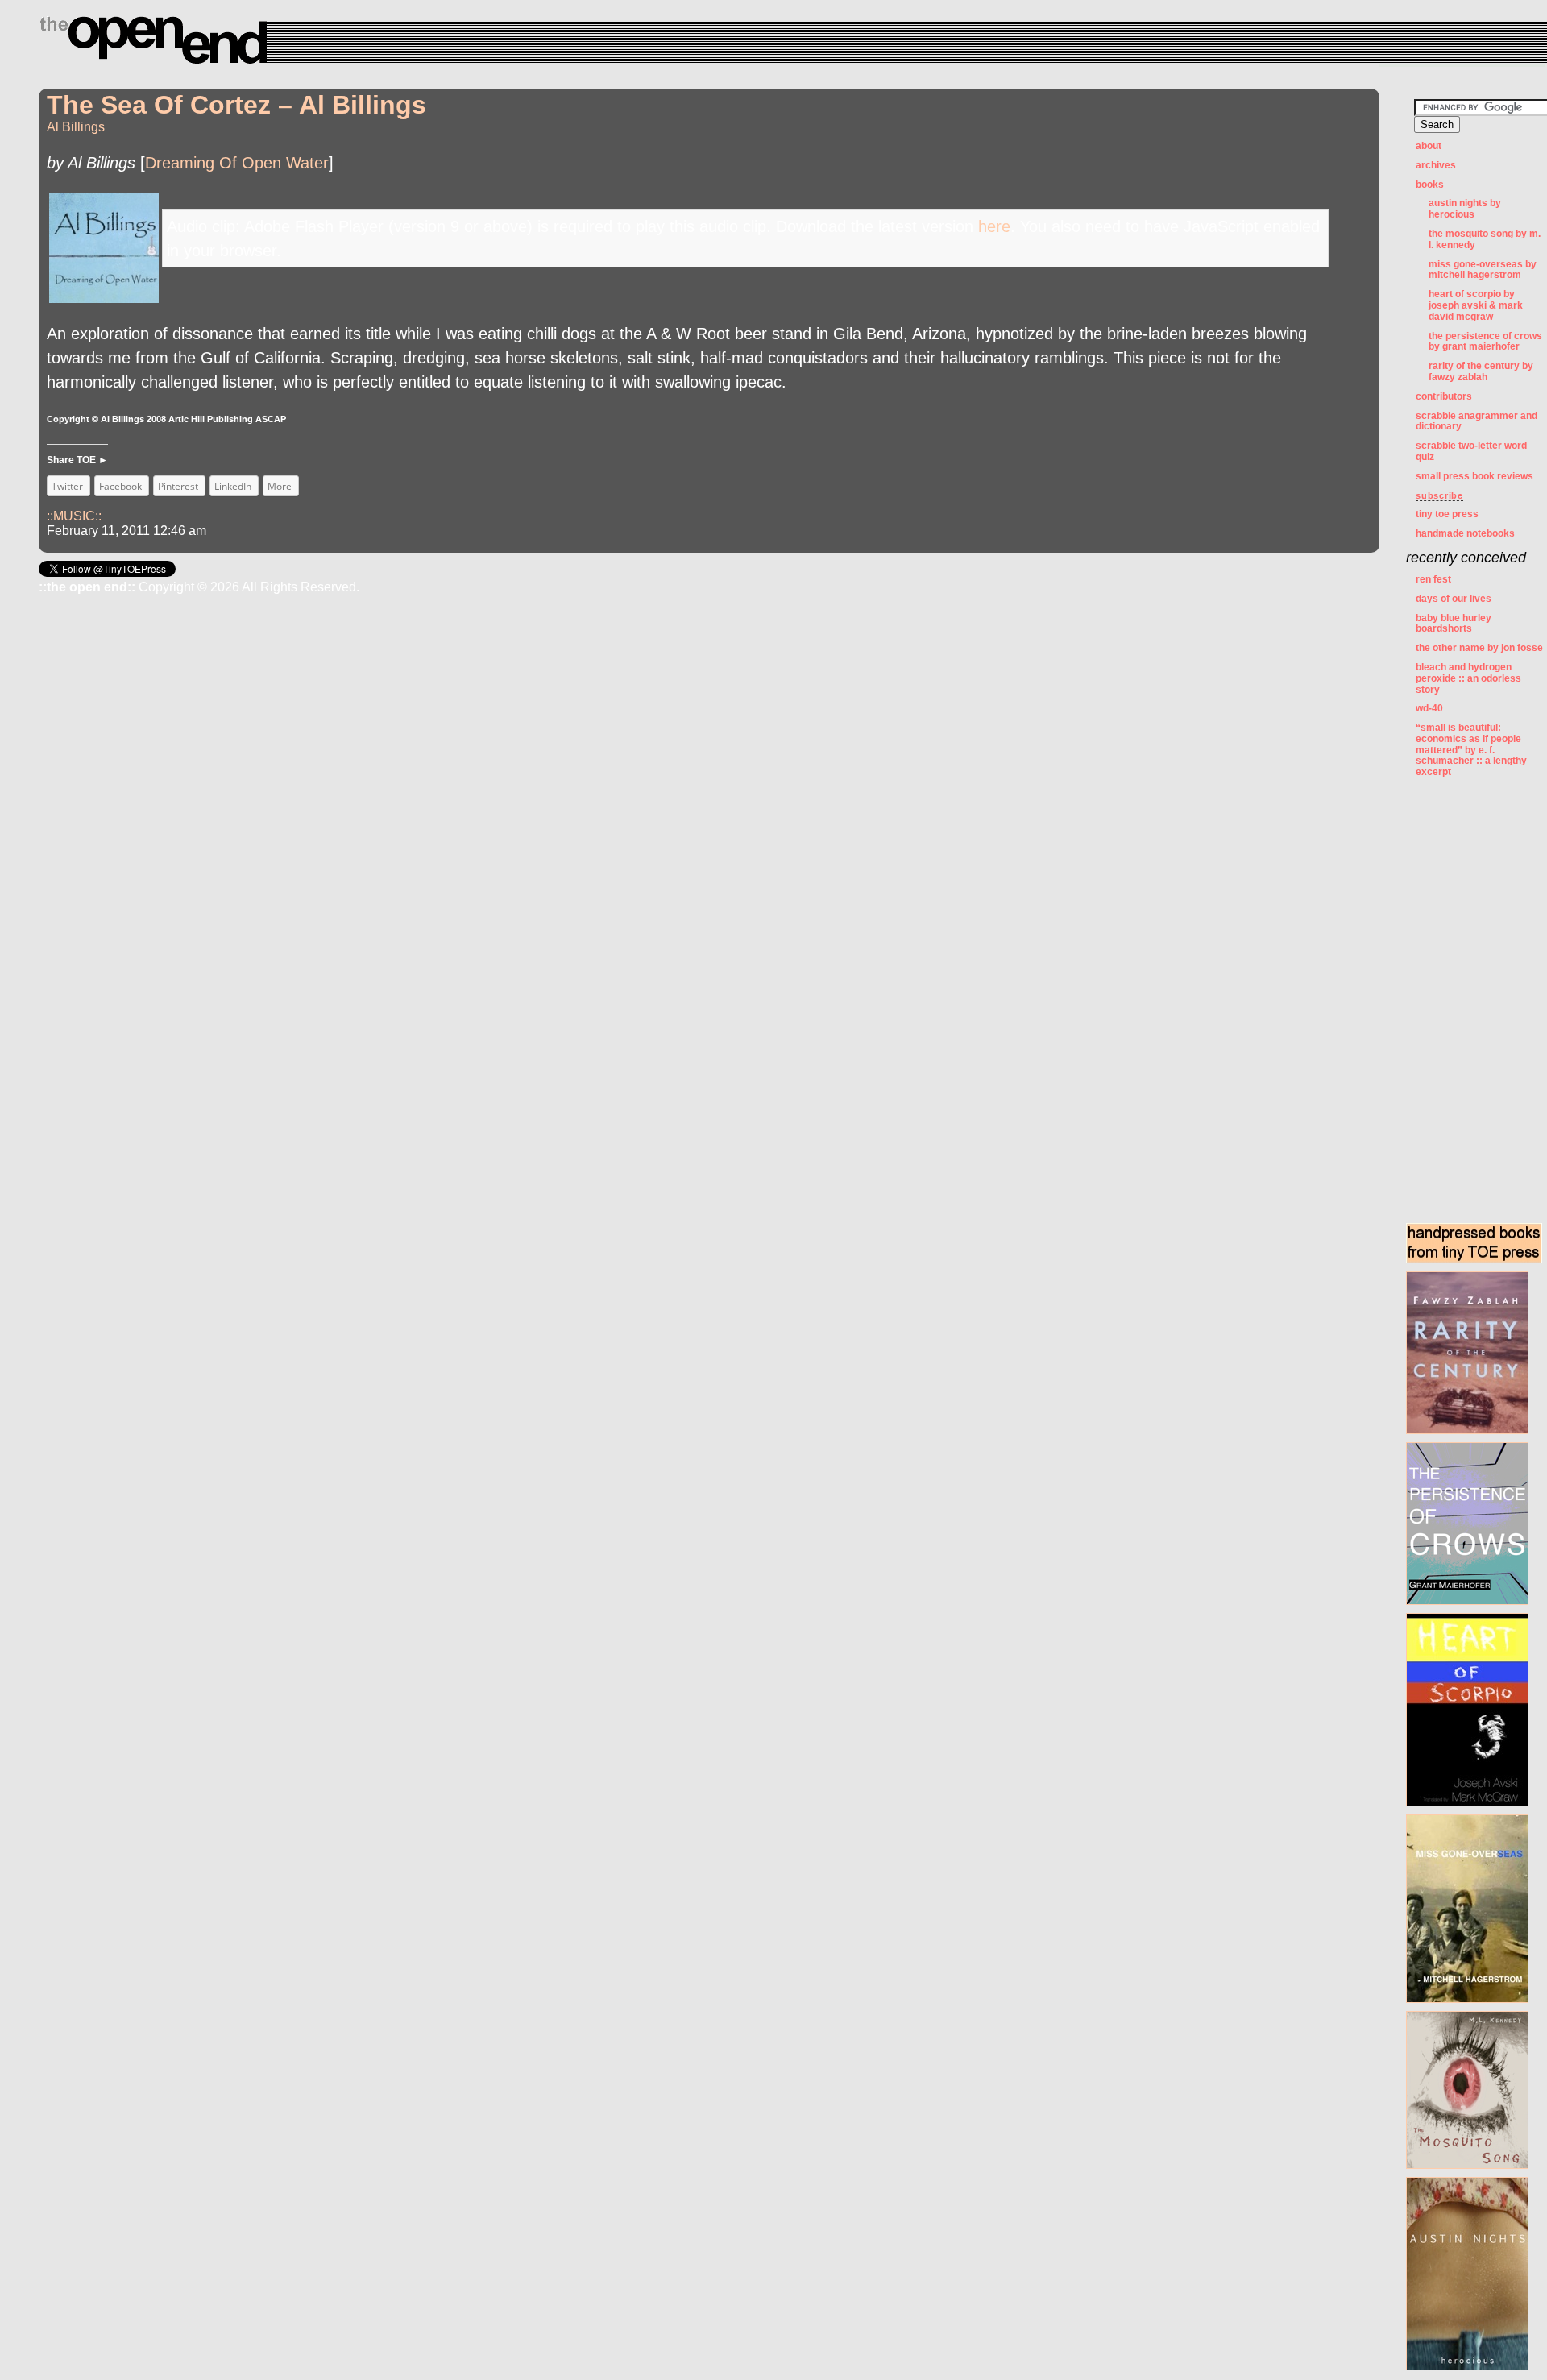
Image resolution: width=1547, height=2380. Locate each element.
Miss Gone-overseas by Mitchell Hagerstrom (1483, 270)
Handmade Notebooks (1465, 533)
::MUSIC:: (74, 516)
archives (1436, 165)
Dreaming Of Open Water (237, 163)
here (994, 226)
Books (1430, 185)
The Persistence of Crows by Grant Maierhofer (1485, 342)
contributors (1444, 396)
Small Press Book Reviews (1474, 476)
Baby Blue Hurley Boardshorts (1454, 624)
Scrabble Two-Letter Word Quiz (1471, 451)
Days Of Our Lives (1454, 599)
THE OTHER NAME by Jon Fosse (1479, 648)
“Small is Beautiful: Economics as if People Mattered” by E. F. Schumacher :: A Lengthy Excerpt (1471, 750)
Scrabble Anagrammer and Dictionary (1476, 421)
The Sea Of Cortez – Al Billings (236, 105)
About (1429, 146)
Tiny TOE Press (1447, 514)
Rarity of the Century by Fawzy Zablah (1481, 371)
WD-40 (1429, 708)
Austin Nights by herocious (1465, 209)
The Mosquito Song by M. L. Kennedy (1485, 239)
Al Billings (76, 127)
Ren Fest (1433, 579)
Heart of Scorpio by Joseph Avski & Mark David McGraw (1476, 305)
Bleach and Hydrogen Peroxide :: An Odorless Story (1468, 678)
